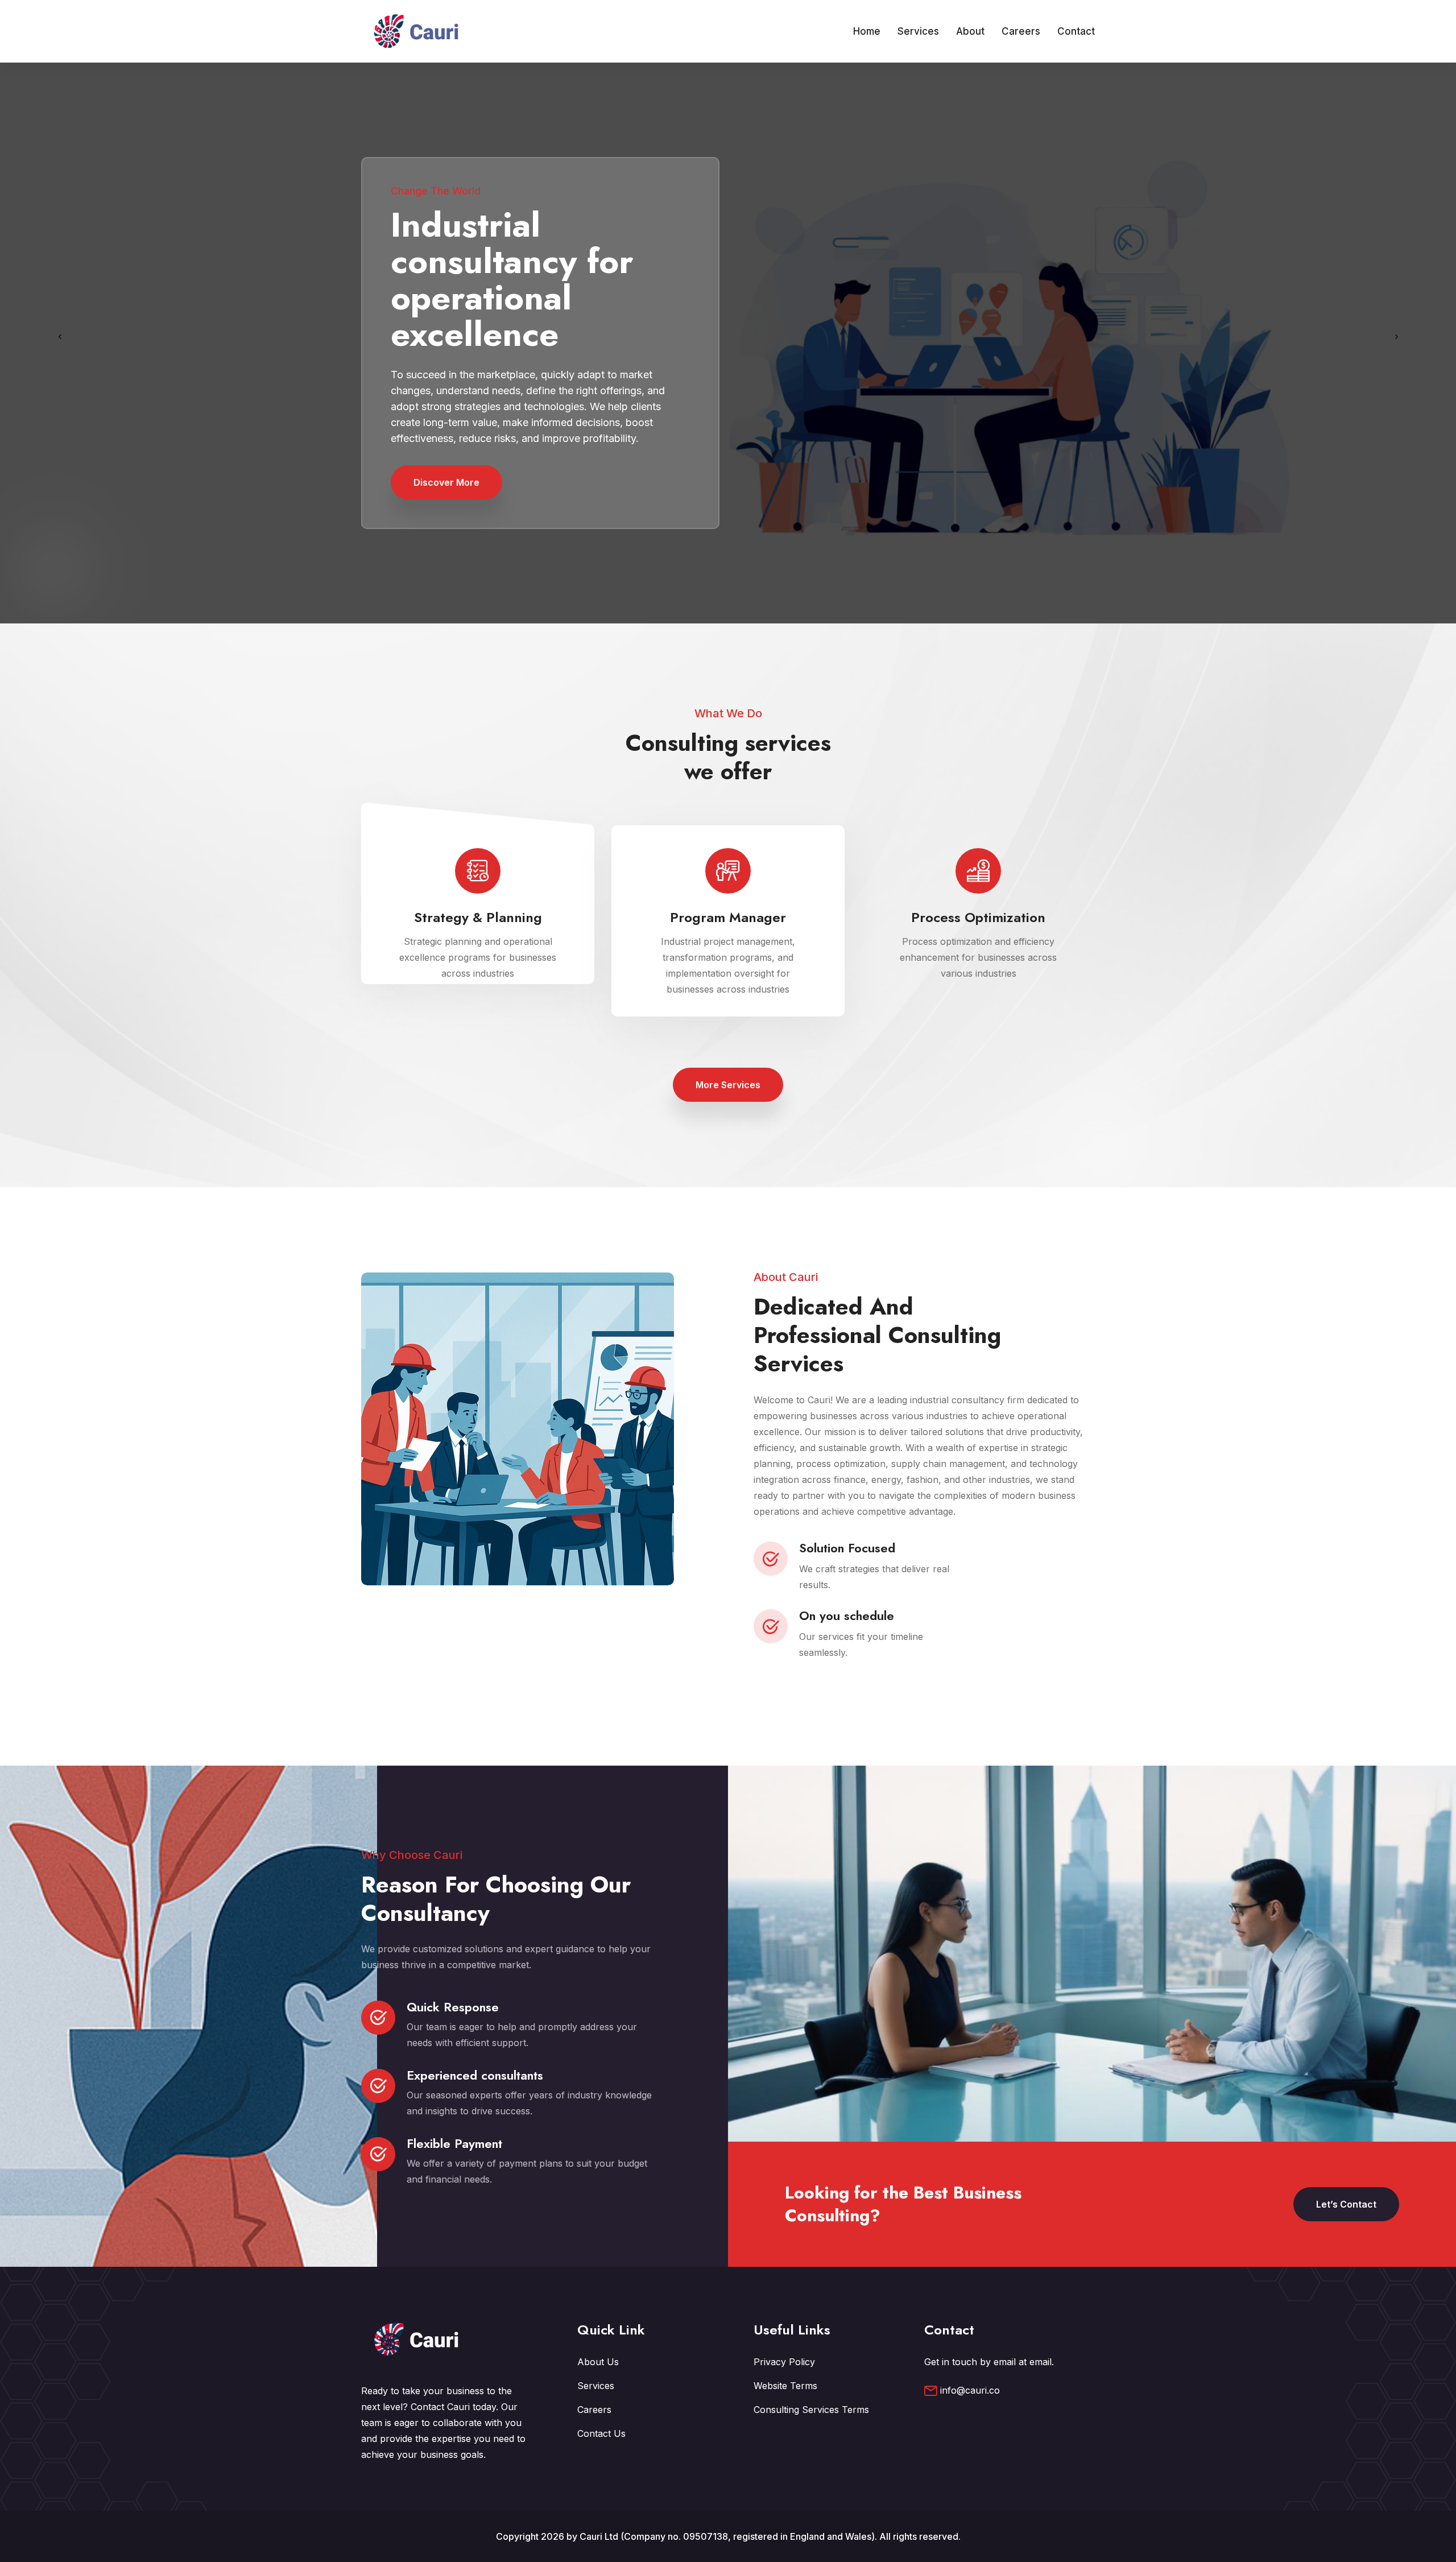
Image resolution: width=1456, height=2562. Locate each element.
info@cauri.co (970, 2390)
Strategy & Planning (478, 917)
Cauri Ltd (599, 2536)
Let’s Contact (1346, 2204)
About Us (598, 2362)
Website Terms (785, 2386)
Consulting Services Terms (811, 2410)
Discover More (446, 482)
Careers (1021, 31)
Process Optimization (978, 917)
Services (918, 31)
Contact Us (601, 2433)
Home (867, 31)
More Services (728, 1085)
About (970, 31)
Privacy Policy (784, 2362)
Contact (1076, 31)
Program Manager (728, 917)
